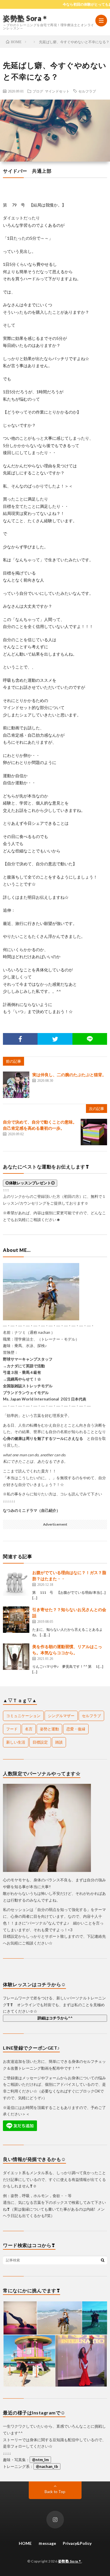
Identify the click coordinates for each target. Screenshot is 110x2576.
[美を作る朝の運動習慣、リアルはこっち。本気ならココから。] (16, 1657)
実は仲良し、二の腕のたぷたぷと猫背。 (69, 1075)
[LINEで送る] (90, 1039)
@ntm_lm (40, 2460)
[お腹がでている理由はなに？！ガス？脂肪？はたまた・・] (16, 1583)
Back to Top (55, 2492)
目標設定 (40, 1742)
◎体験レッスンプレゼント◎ (30, 1183)
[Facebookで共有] (20, 1039)
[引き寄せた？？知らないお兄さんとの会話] (16, 1620)
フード (12, 1729)
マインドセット (57, 91)
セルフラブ (87, 91)
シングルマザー (61, 1716)
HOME (25, 2543)
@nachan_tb (47, 2466)
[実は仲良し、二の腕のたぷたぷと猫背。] (16, 1085)
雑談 (59, 1742)
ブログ (38, 91)
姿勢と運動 (49, 1729)
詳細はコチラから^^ (55, 2018)
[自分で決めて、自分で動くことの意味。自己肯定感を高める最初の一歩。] (94, 1132)
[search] (103, 2260)
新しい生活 (16, 1742)
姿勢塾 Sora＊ (26, 18)
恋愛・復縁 (76, 1729)
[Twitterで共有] (55, 1039)
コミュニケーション (23, 1716)
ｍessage (47, 2543)
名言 (29, 1729)
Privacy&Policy (77, 2543)
